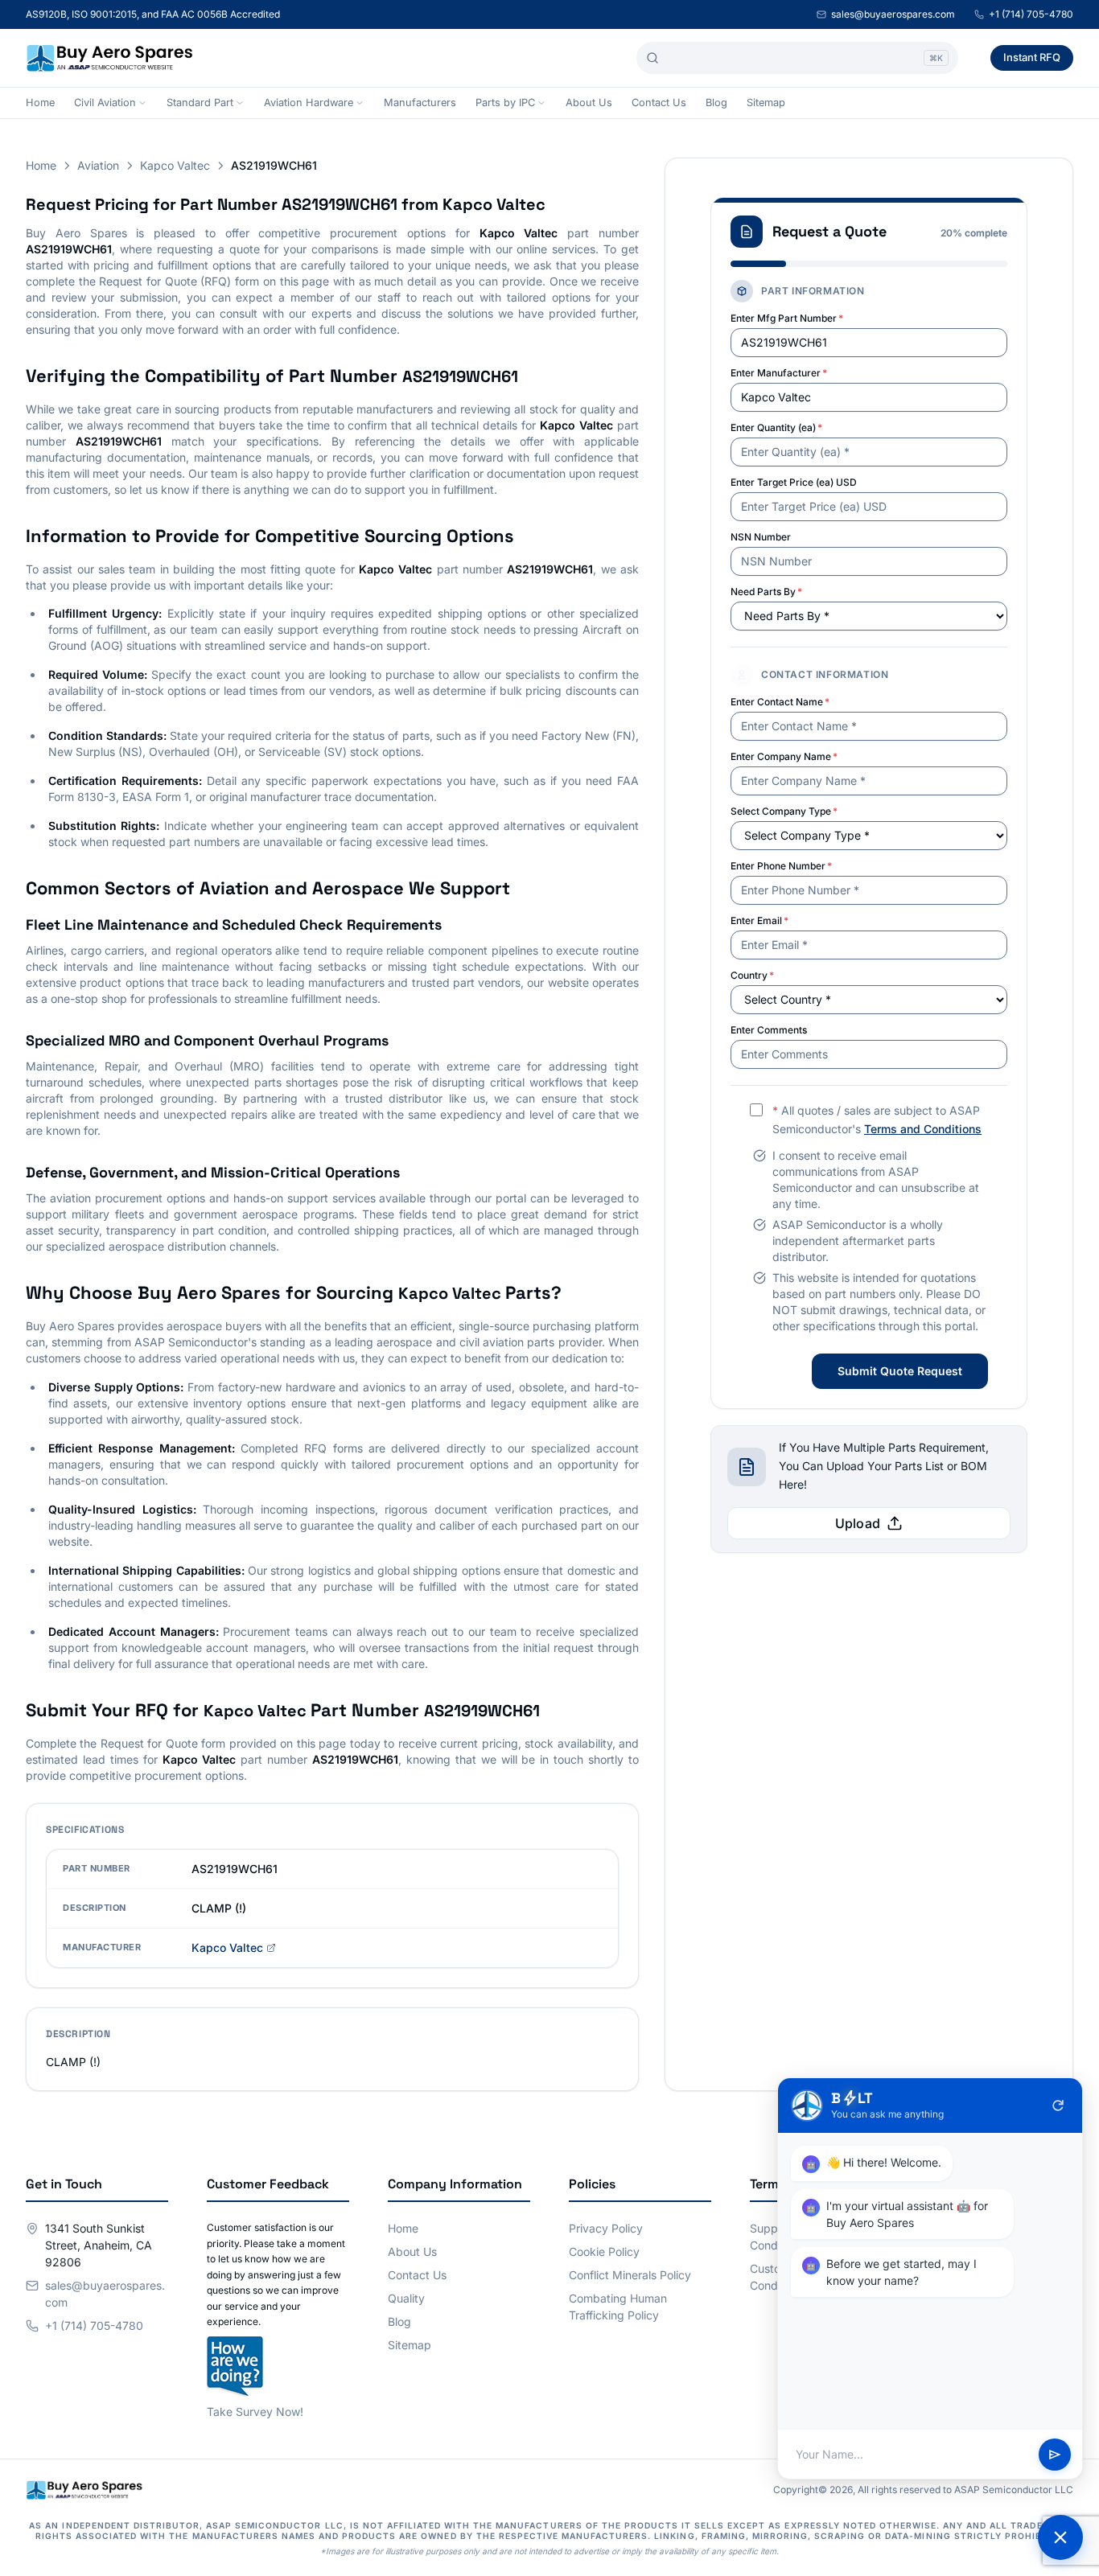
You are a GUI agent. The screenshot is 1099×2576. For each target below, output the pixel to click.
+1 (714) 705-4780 (1031, 14)
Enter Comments (769, 1030)
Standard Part (200, 103)
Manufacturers (420, 103)
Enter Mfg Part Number (787, 318)
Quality (406, 2298)
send (1055, 2455)
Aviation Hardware (309, 103)
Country (752, 975)
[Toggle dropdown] (142, 103)
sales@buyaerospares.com (893, 14)
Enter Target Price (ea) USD (794, 482)
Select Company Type (784, 811)
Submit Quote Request (900, 1371)
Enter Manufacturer (779, 373)
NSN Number (761, 537)
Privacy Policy (606, 2228)
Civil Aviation (105, 103)
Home (40, 103)
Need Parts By (766, 592)
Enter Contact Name (780, 702)
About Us (589, 103)
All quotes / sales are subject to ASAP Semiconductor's (877, 1120)
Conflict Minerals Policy (630, 2275)
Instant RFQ (1032, 57)
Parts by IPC (505, 103)
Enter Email (759, 920)
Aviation (98, 165)
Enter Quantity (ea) (776, 427)
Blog (716, 103)
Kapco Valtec (175, 165)
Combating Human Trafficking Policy (618, 2307)
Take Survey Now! (255, 2412)
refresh (1058, 2106)
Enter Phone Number (781, 866)
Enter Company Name (784, 756)
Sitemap (766, 103)
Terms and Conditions (923, 1129)
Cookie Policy (604, 2251)
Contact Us (659, 103)
